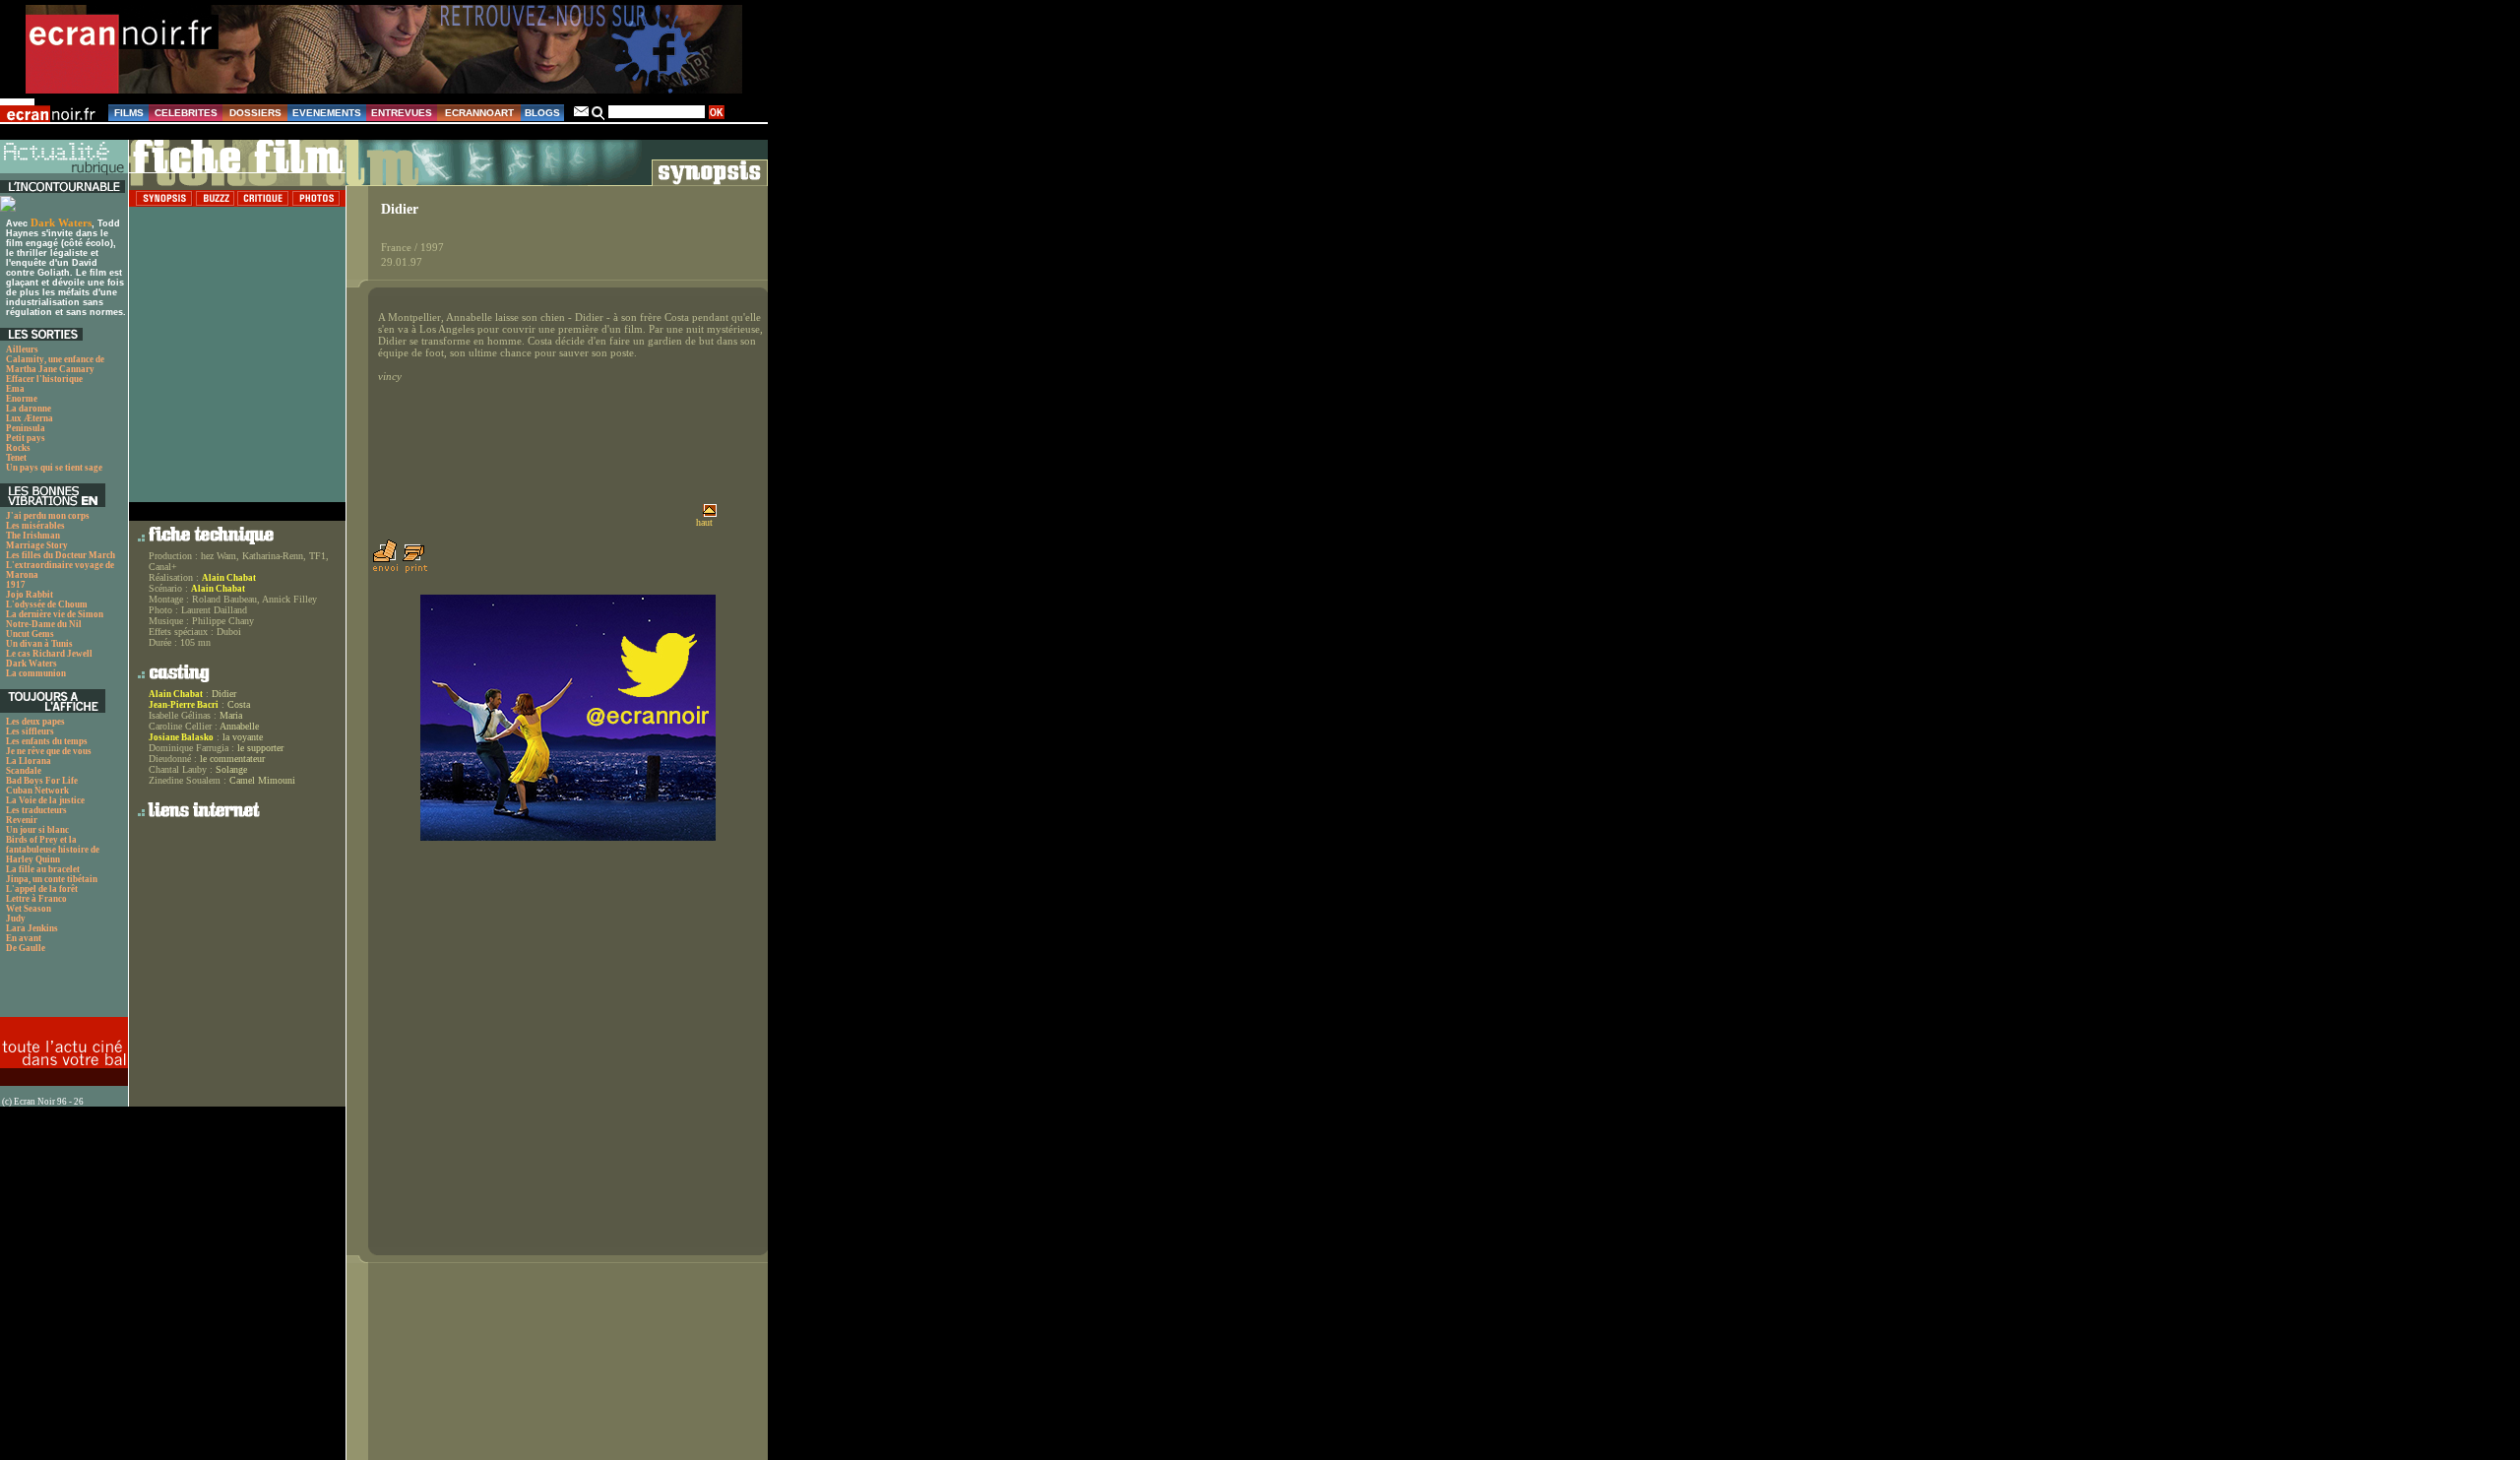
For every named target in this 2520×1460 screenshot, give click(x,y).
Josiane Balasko (181, 737)
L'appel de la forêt (42, 889)
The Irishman (33, 536)
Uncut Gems (30, 634)
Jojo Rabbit (30, 595)
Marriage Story (37, 545)
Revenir (22, 820)
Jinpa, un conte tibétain (52, 879)
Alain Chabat (229, 578)
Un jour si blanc (37, 830)
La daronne (29, 409)
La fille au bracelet (43, 869)
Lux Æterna (30, 418)
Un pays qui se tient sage (54, 468)
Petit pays (26, 438)
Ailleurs (22, 349)
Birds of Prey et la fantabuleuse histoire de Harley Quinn (53, 850)
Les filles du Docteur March (61, 555)
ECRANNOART (479, 113)
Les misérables (35, 526)
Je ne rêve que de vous (49, 751)
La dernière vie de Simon (55, 614)
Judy (16, 919)
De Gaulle (26, 948)
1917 (16, 585)
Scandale (24, 771)
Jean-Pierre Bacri (184, 705)
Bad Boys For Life (42, 781)
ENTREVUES (402, 113)
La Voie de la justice (45, 800)
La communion (36, 673)
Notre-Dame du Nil (44, 624)
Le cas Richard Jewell (49, 654)
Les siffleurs (30, 731)
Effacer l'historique (44, 379)
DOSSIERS (255, 113)
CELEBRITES (186, 113)
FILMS (129, 113)
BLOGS (542, 113)
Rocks (18, 448)
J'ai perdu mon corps (48, 516)
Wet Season (29, 909)
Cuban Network (37, 791)
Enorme (22, 399)
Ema (15, 389)
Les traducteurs (36, 810)
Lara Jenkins (32, 928)
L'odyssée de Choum (47, 604)
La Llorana (29, 761)
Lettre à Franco (36, 899)
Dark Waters (61, 222)
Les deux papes (35, 722)
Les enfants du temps (47, 741)
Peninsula (26, 428)
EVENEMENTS (327, 113)
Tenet (16, 458)
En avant (24, 938)
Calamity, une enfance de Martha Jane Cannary (55, 364)
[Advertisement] (54, 990)
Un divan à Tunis (39, 644)
